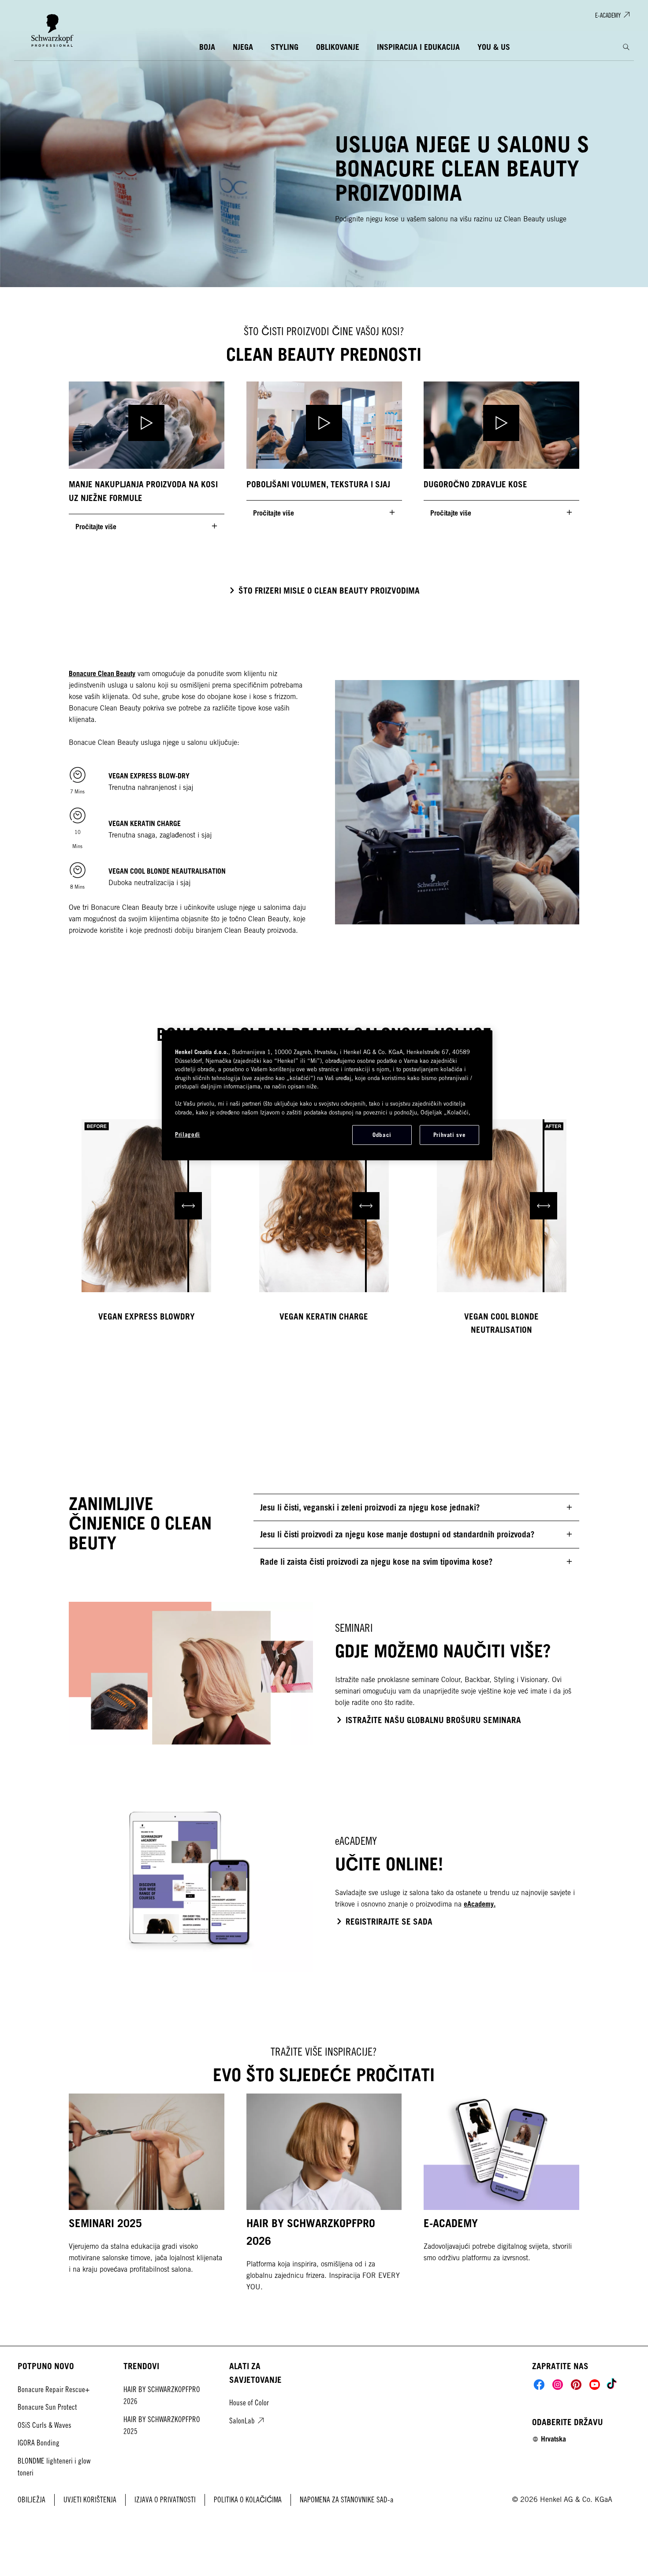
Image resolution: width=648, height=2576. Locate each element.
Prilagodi (188, 1134)
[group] (324, 460)
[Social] (539, 2385)
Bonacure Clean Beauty (102, 673)
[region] (327, 1095)
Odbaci (382, 1135)
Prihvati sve (450, 1135)
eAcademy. (480, 1904)
